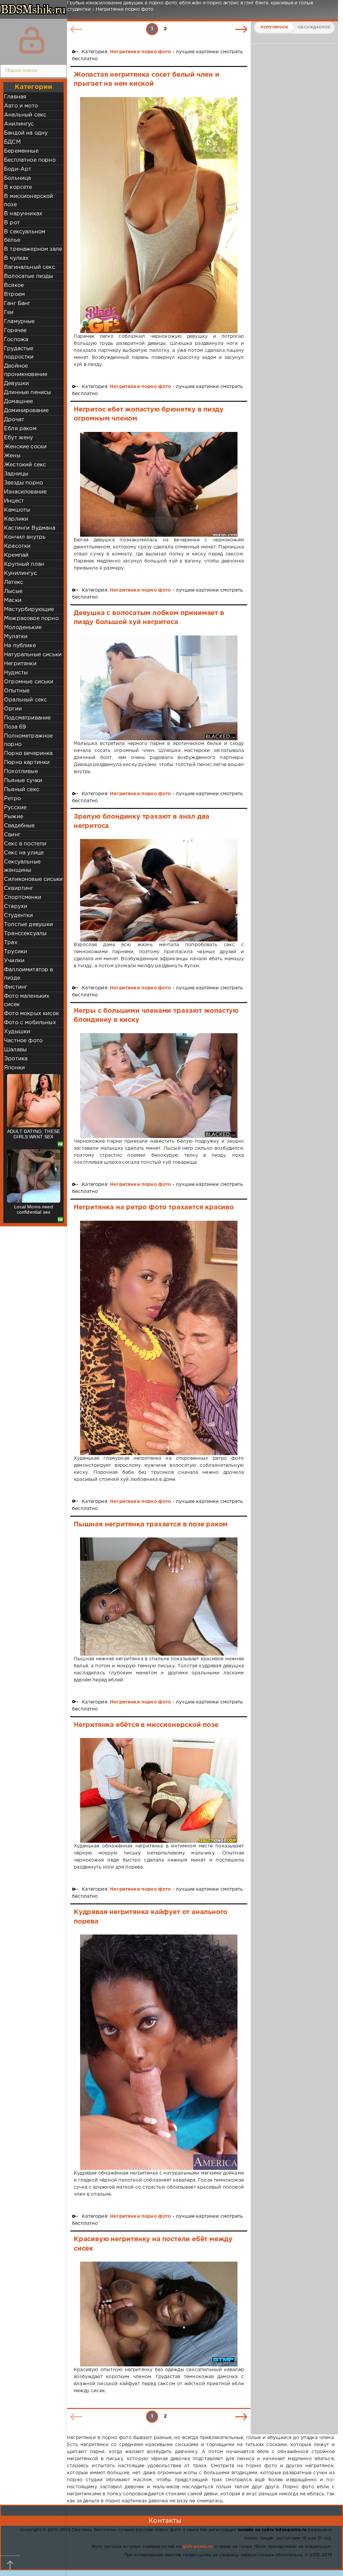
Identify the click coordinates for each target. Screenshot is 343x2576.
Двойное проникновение (26, 370)
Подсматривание (27, 718)
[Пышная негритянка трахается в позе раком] (159, 1597)
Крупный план (24, 564)
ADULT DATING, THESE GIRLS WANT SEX (33, 1134)
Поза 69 (15, 727)
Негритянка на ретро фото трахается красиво (154, 1207)
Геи (9, 313)
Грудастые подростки (19, 353)
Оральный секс (25, 700)
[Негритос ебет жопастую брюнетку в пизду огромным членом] (159, 484)
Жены (12, 456)
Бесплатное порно (30, 160)
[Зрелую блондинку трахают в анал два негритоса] (159, 890)
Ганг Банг (17, 304)
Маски (13, 600)
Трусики (16, 952)
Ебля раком (20, 429)
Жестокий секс (25, 465)
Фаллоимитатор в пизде (29, 974)
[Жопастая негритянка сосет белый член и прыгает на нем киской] (159, 215)
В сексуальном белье (25, 236)
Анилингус (19, 124)
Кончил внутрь (25, 537)
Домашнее (18, 402)
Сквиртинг (19, 888)
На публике (20, 646)
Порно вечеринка (28, 753)
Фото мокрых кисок (31, 1014)
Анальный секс (25, 115)
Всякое (14, 285)
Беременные (21, 151)
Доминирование (26, 411)
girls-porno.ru (198, 2547)
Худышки (17, 1032)
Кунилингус (20, 573)
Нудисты (16, 673)
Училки (14, 961)
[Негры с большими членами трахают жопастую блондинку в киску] (159, 1086)
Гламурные (19, 322)
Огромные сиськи (29, 682)
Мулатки (16, 637)
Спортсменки (23, 897)
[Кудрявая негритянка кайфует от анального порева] (159, 2052)
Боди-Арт (18, 169)
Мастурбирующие (29, 610)
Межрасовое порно (31, 619)
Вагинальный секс (29, 267)
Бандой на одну (26, 133)
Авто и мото (21, 106)
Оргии (13, 709)
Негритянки (20, 664)
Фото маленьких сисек (27, 1000)
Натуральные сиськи (33, 655)
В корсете (18, 187)
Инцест (14, 501)
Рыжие (14, 817)
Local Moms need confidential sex (33, 1209)
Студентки (19, 916)
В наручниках (23, 214)
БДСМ (12, 142)
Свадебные (19, 826)
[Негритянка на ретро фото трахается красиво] (159, 1338)
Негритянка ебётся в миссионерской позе (146, 1725)
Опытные (17, 691)
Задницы (16, 474)
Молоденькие (23, 628)
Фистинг (16, 987)
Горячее (15, 331)
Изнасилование (25, 492)
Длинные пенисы (27, 393)
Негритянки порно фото (141, 52)
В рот (12, 223)
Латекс (14, 582)
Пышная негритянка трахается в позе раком (151, 1524)
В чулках (16, 258)
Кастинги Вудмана (30, 528)
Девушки (16, 384)
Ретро (12, 799)
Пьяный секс (22, 790)
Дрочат (14, 420)
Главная (15, 97)
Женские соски (25, 447)
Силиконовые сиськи (33, 879)
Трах (11, 943)
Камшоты (17, 510)
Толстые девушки (29, 925)
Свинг (12, 835)
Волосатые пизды (29, 276)
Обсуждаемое (314, 27)
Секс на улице (24, 853)
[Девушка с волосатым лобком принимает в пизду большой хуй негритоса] (159, 688)
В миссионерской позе (29, 201)
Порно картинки (27, 763)
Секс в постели (25, 844)
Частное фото (23, 1041)
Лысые (13, 591)
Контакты (165, 2521)
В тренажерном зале (33, 249)
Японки (14, 1068)
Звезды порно (23, 483)
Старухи (16, 906)
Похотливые (21, 772)
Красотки (17, 546)
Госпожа (16, 340)
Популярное (274, 27)
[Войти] (32, 40)
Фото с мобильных (30, 1023)
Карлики (16, 519)
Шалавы (15, 1050)
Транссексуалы (25, 934)
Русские (15, 808)
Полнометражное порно (28, 740)
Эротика (16, 1059)
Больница (17, 178)
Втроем (14, 294)
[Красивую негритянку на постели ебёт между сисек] (159, 2314)
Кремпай (16, 555)
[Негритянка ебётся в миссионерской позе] (159, 1790)
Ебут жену (19, 438)
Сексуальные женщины (22, 866)
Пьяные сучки (23, 781)
